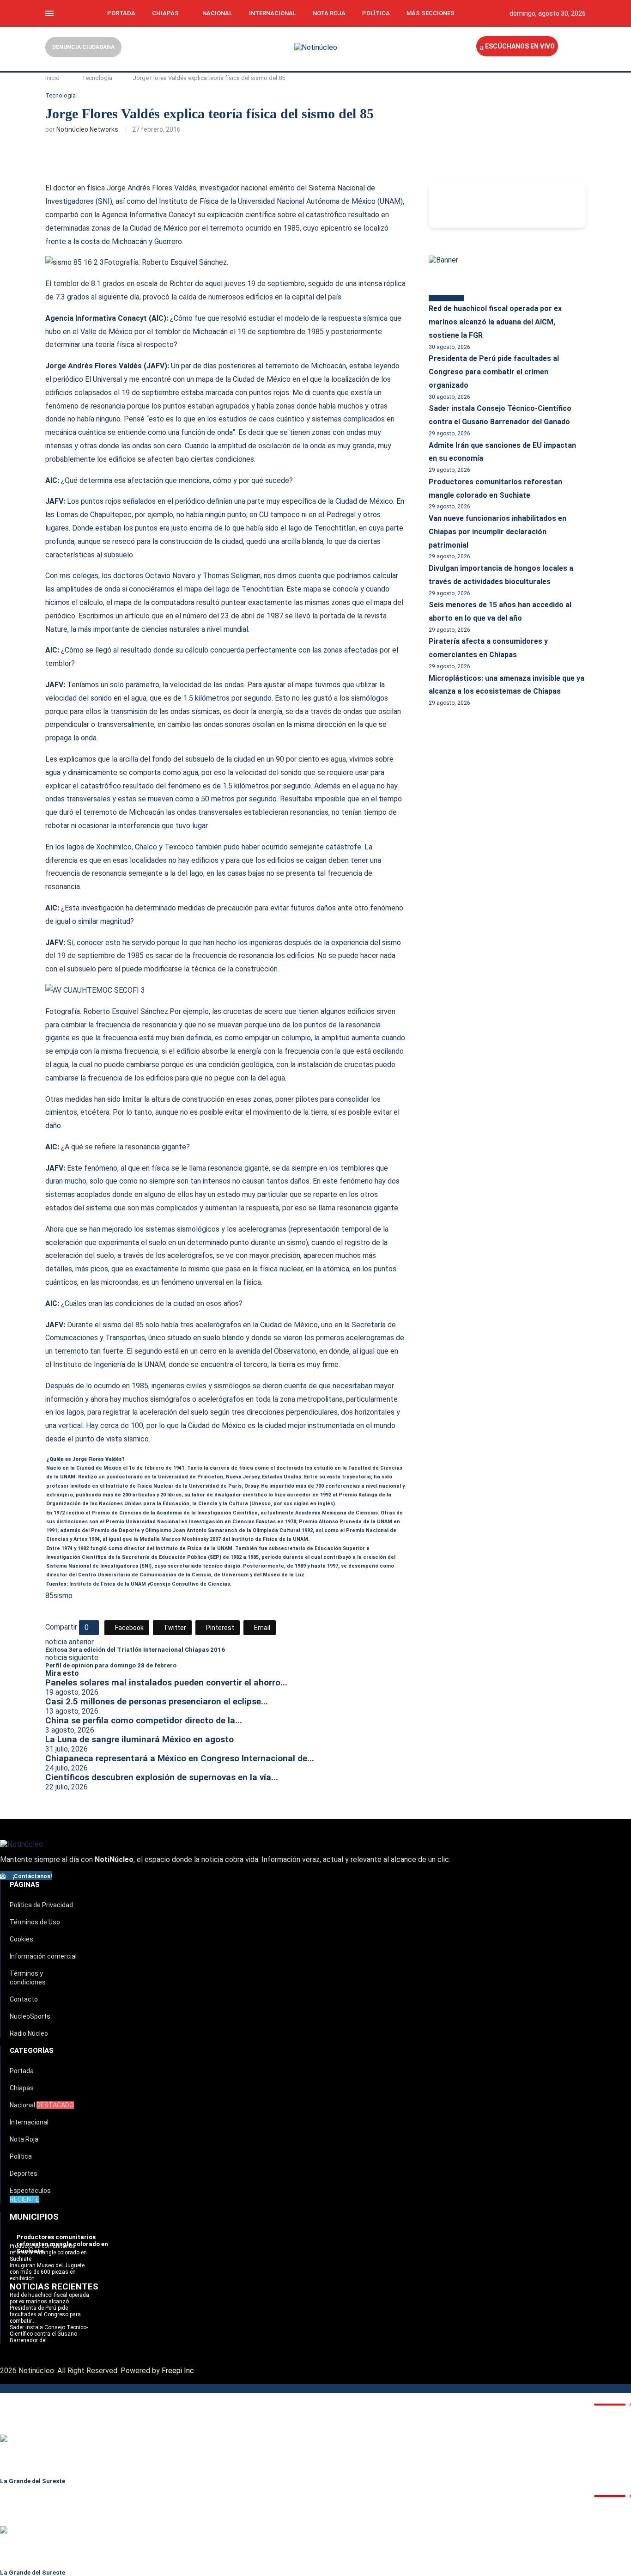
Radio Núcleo (29, 2033)
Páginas (25, 1885)
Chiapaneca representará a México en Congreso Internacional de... (180, 1758)
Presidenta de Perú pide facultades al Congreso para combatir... (45, 2314)
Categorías (32, 2051)
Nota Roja (329, 13)
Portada (121, 13)
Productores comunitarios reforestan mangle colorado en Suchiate (48, 2252)
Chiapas (165, 13)
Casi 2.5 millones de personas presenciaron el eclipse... (157, 1702)
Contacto (24, 1999)
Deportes (24, 2173)
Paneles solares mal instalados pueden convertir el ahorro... (166, 1683)
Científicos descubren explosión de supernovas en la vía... (162, 1777)
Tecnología (97, 78)
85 (49, 1596)
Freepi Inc (178, 2371)
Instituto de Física (92, 1584)
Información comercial (43, 1956)
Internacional (273, 13)
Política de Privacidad (41, 1905)
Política (376, 13)
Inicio (52, 78)
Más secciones (431, 13)
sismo (63, 1596)
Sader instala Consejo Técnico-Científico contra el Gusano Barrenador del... (49, 2334)
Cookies (21, 1939)
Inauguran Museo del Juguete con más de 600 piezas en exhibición (47, 2272)
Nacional (217, 13)
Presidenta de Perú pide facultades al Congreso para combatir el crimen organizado (494, 372)
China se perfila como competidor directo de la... (144, 1721)
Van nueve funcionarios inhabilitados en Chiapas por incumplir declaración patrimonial (498, 532)
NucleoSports (30, 2016)
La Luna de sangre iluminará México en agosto (140, 1740)
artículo (137, 616)
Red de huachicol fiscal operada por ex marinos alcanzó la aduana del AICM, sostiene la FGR (495, 322)
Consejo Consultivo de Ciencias (190, 1584)
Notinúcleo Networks (87, 129)
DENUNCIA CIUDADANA (83, 47)
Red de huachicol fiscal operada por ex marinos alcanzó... (49, 2298)
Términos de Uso (35, 1922)
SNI (104, 201)
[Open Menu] (49, 13)
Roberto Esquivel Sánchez (184, 262)
